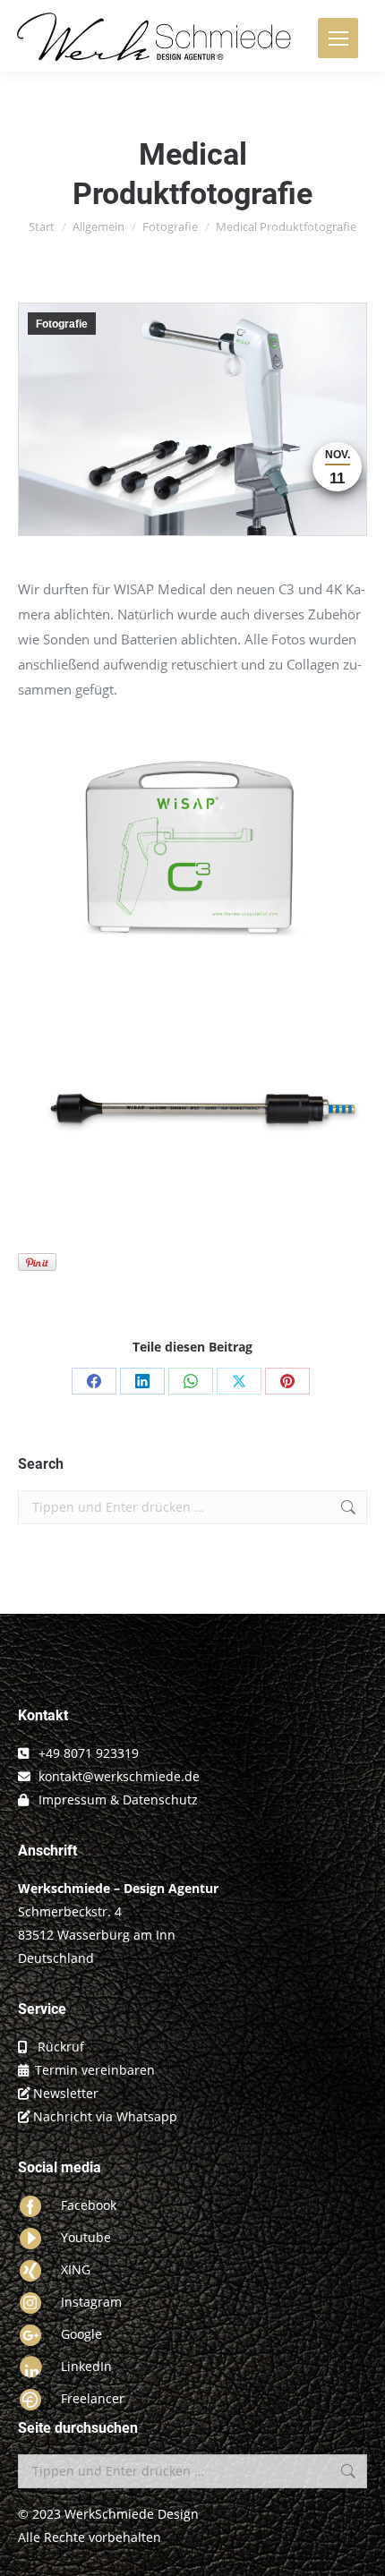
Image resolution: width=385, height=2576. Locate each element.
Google (81, 2334)
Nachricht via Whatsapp (105, 2116)
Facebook (89, 2205)
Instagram (91, 2302)
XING (76, 2269)
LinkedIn (86, 2366)
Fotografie (62, 324)
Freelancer (93, 2398)
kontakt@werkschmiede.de (119, 1776)
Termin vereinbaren (95, 2070)
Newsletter (66, 2093)
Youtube (86, 2237)
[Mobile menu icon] (338, 38)
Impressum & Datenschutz (118, 1800)
